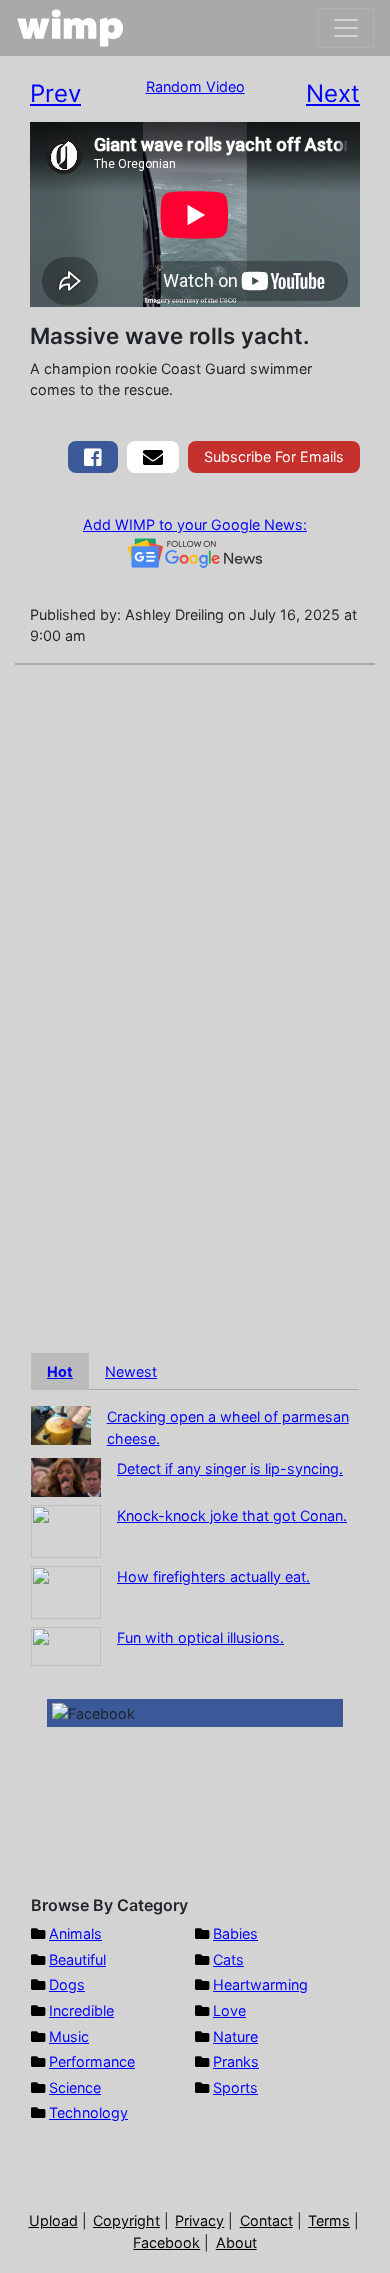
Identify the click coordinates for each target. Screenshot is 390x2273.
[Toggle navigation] (346, 28)
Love (229, 2010)
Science (75, 2087)
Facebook (166, 2242)
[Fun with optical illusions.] (66, 1644)
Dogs (67, 1984)
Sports (235, 2087)
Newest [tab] (131, 1371)
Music (69, 2036)
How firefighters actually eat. (213, 1576)
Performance (92, 2061)
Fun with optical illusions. (200, 1637)
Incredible (81, 2010)
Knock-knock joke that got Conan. (232, 1515)
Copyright (126, 2220)
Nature (235, 2036)
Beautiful (77, 1959)
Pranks (236, 2061)
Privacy (199, 2220)
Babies (235, 1933)
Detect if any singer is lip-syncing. (230, 1468)
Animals (75, 1933)
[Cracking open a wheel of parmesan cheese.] (61, 1424)
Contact (266, 2220)
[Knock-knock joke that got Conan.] (66, 1529)
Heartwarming (260, 1984)
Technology (88, 2112)
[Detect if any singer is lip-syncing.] (66, 1475)
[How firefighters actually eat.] (66, 1590)
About (236, 2242)
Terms (329, 2220)
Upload (53, 2220)
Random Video (195, 86)
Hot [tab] (60, 1371)
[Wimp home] (70, 28)
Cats (228, 1959)
